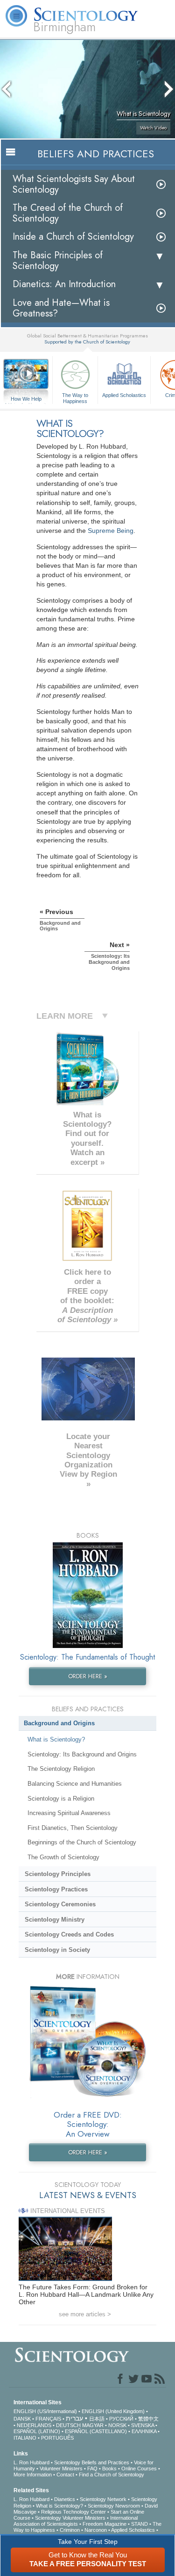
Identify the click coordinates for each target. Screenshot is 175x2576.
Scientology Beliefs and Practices (92, 2462)
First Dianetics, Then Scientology (73, 1828)
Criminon (70, 2530)
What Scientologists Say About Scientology (74, 184)
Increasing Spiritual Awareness (69, 1813)
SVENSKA (143, 2425)
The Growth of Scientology (63, 1857)
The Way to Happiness (75, 397)
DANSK (22, 2419)
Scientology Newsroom (114, 2506)
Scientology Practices (56, 1889)
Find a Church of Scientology (112, 2475)
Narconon (96, 2530)
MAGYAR (93, 2425)
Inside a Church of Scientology (73, 237)
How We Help (26, 399)
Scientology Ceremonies (60, 1904)
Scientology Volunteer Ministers (70, 2518)
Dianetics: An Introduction (64, 284)
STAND (140, 2524)
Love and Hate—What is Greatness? (61, 308)
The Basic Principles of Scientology (58, 261)
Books (109, 2468)
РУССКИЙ (121, 2419)
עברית (74, 2418)
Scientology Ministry (55, 1920)
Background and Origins (59, 1723)
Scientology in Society (57, 1950)
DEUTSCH (68, 2425)
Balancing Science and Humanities (75, 1784)
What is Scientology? (56, 1739)
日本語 (97, 2419)
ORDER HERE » (88, 1676)
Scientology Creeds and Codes (69, 1934)
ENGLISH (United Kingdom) (113, 2411)
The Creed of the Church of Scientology (68, 213)
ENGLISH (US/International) (45, 2411)
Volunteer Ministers (61, 2468)
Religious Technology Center (73, 2512)
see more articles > (85, 2314)
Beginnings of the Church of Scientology (82, 1842)
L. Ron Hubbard (31, 2462)
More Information (33, 2475)
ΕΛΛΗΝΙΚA (144, 2431)
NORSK (117, 2425)
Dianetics (65, 2499)
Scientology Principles (58, 1874)
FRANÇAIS (48, 2419)
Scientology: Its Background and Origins (82, 1754)
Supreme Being (111, 531)
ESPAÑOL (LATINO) (37, 2431)
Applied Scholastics (124, 395)
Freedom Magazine (105, 2524)
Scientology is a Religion (61, 1799)
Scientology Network (103, 2499)
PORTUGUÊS (57, 2438)
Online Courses (139, 2468)
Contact (65, 2475)
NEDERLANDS (34, 2425)
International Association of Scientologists (76, 2521)
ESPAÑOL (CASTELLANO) (96, 2431)
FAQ (92, 2468)
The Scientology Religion (61, 1769)
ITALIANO (25, 2438)
